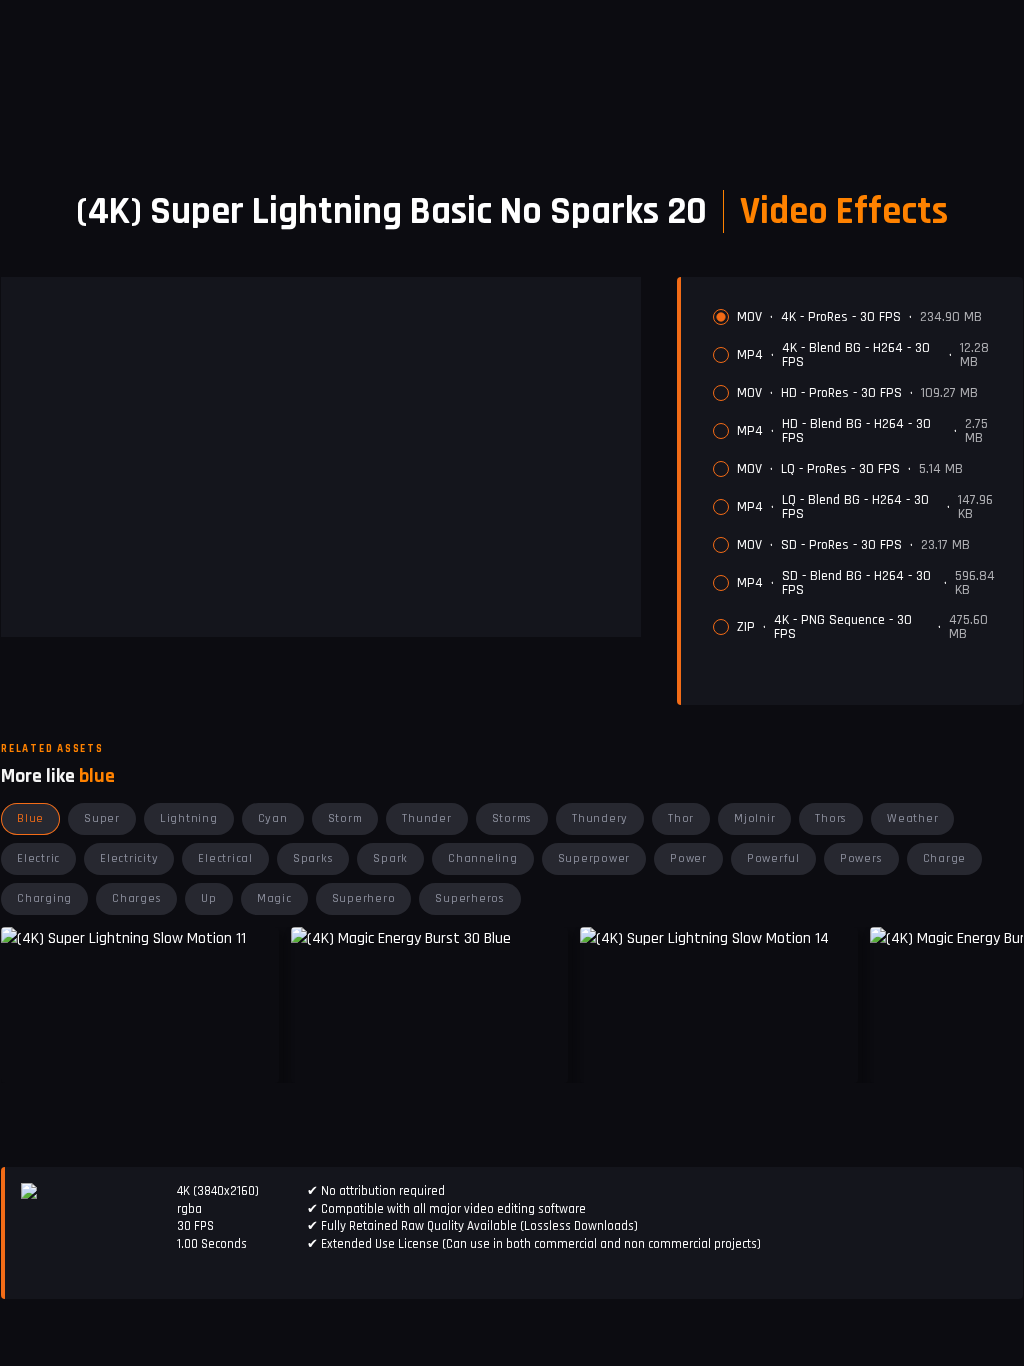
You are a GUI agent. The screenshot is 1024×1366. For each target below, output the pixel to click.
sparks (313, 858)
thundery (600, 818)
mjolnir (754, 818)
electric (38, 858)
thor (681, 818)
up (209, 898)
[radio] (721, 317)
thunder (426, 818)
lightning (189, 818)
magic (274, 898)
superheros (470, 898)
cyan (273, 818)
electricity (129, 858)
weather (912, 818)
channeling (483, 858)
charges (136, 898)
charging (44, 898)
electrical (225, 858)
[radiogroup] (860, 475)
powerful (773, 858)
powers (861, 858)
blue (30, 818)
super (102, 818)
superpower (594, 858)
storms (512, 818)
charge (945, 858)
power (688, 858)
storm (345, 818)
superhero (364, 898)
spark (390, 858)
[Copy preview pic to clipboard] (319, 1053)
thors (831, 818)
